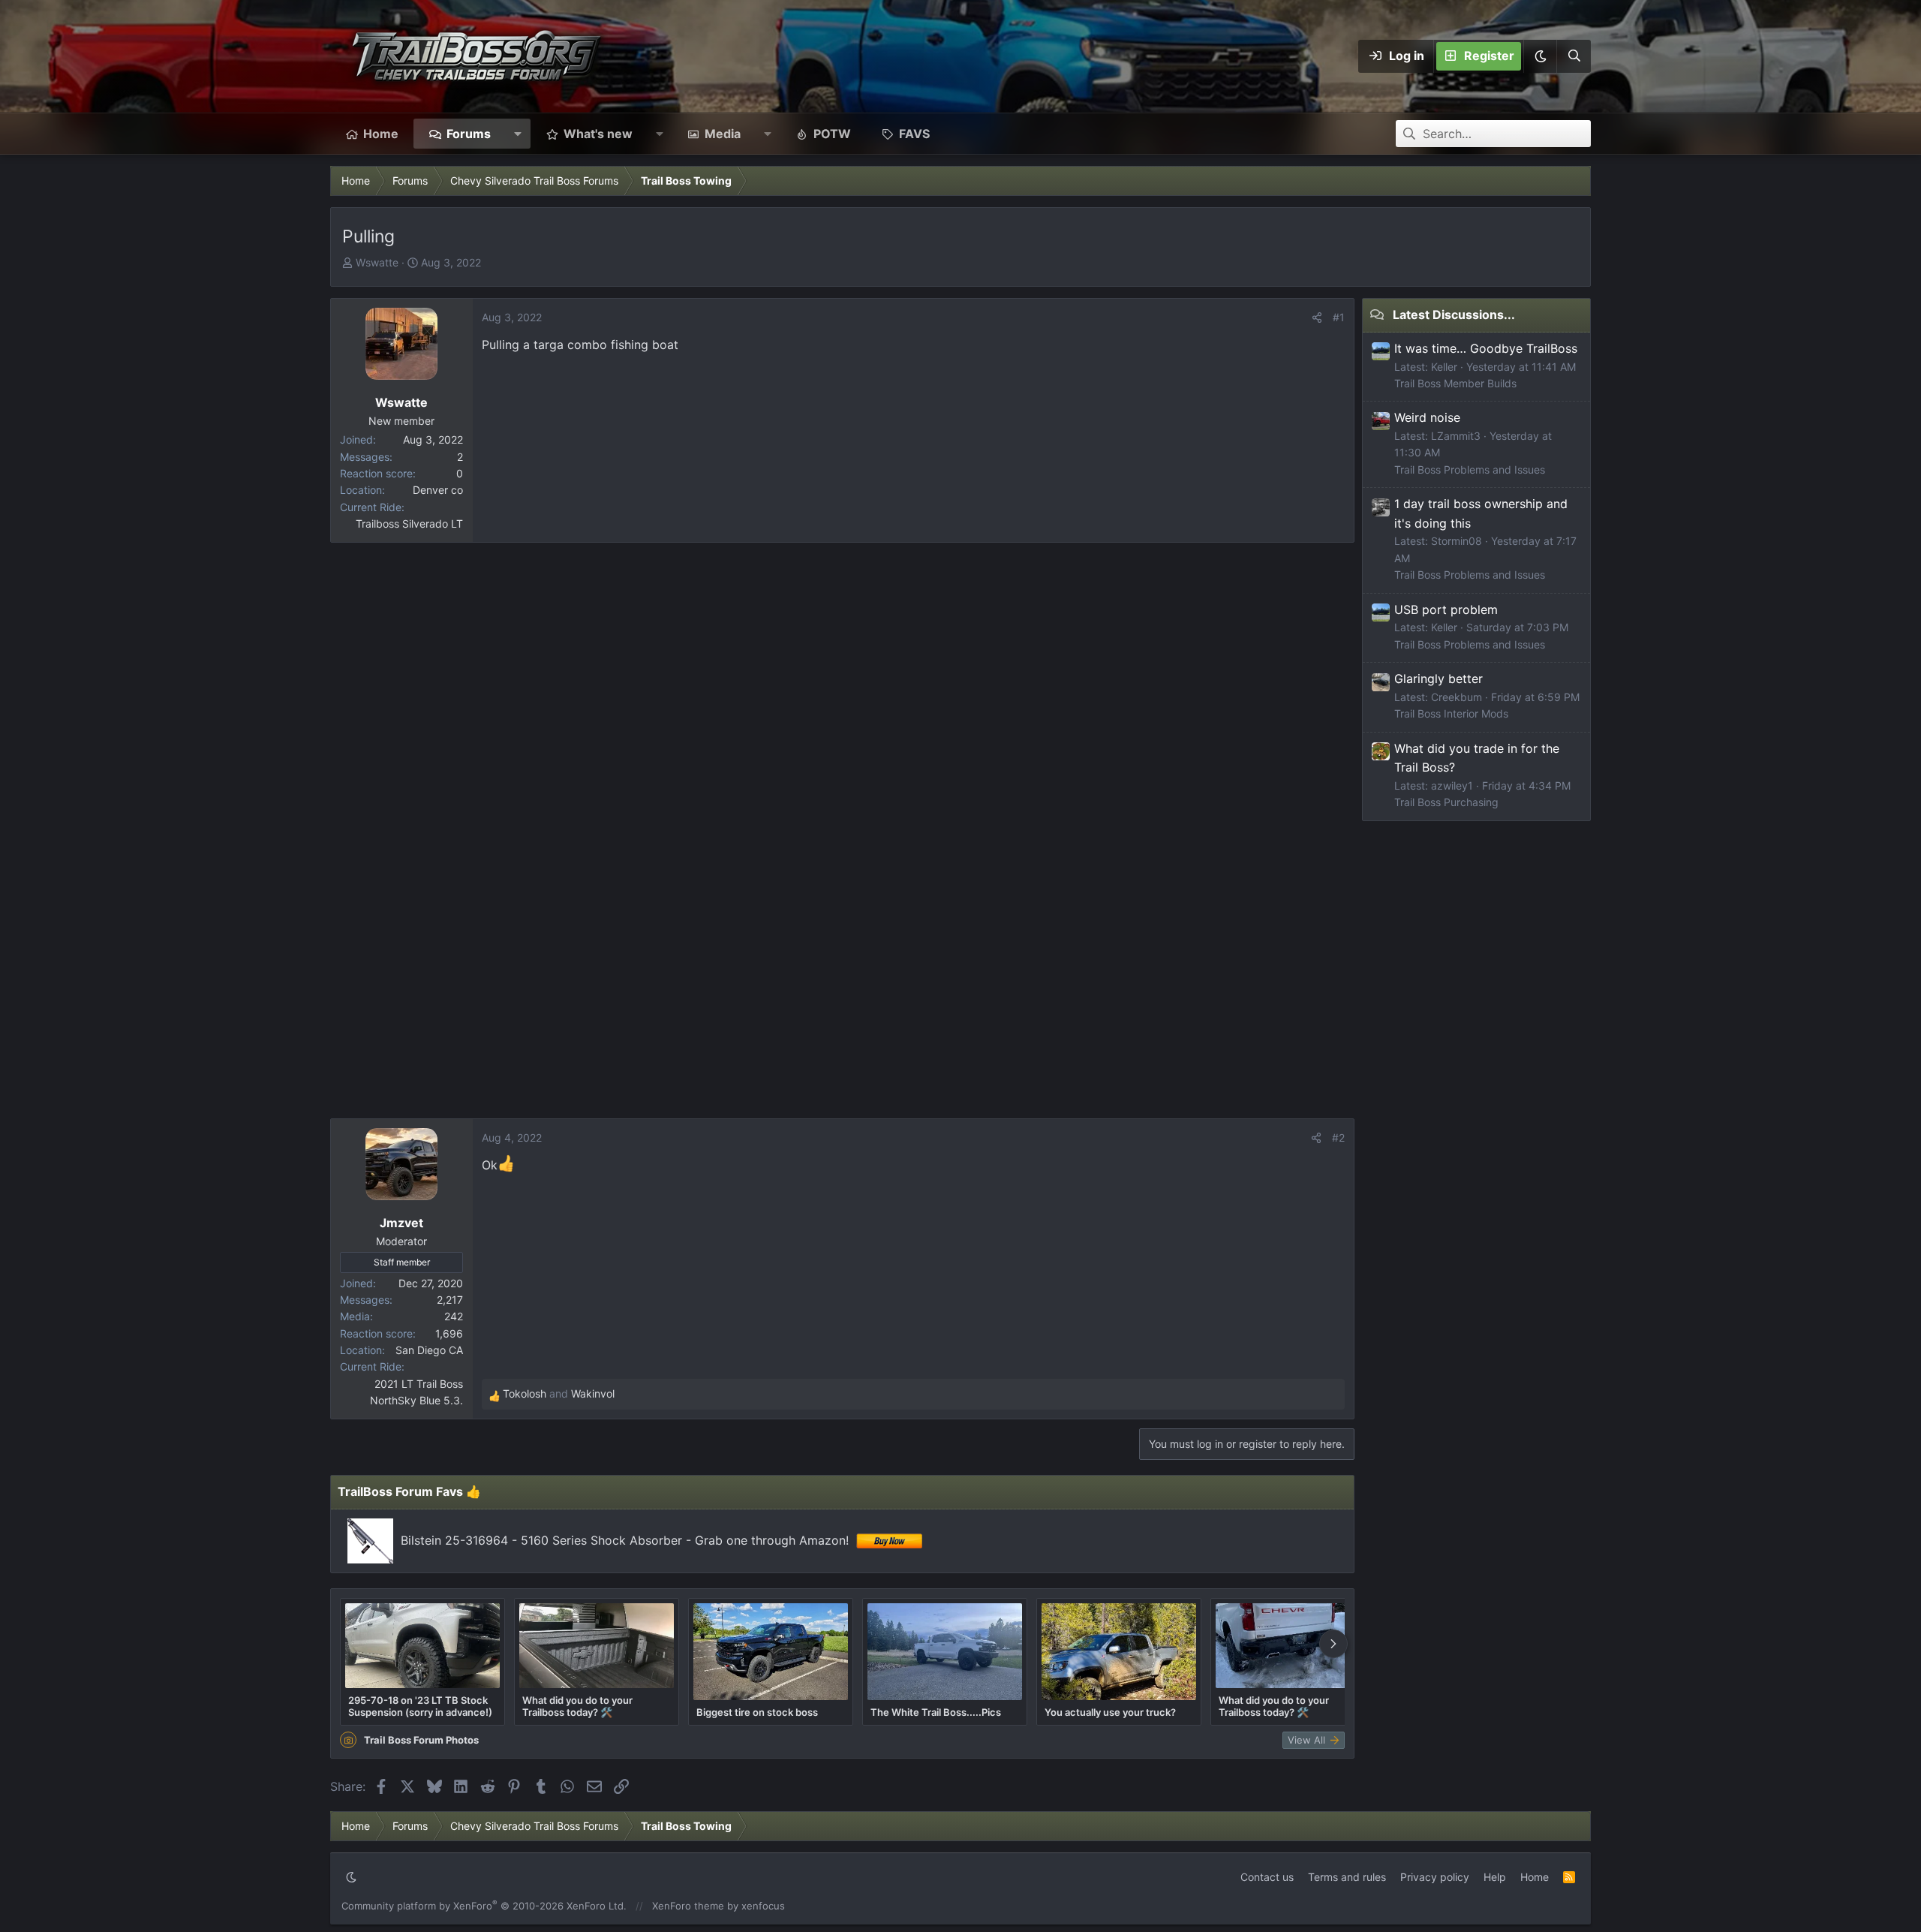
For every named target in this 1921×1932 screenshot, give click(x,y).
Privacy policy (1435, 1877)
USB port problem (1446, 609)
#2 (1338, 1138)
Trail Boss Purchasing (1446, 802)
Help (1495, 1877)
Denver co (438, 490)
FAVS (914, 134)
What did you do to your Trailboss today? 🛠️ (577, 1706)
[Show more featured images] (1333, 1644)
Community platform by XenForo (484, 1906)
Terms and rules (1347, 1877)
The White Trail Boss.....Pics (936, 1712)
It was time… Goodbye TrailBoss (1486, 348)
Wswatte (377, 262)
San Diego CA (429, 1350)
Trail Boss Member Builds (1455, 383)
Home (381, 134)
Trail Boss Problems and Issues (1470, 469)
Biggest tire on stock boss (757, 1712)
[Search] (1574, 56)
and (559, 1393)
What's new (598, 134)
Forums (469, 134)
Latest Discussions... (1454, 314)
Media (723, 134)
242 (454, 1316)
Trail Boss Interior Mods (1451, 713)
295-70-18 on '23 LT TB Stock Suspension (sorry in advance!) (420, 1706)
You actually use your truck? (1110, 1712)
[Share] (1317, 317)
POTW (832, 134)
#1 (1339, 317)
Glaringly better (1438, 679)
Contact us (1267, 1877)
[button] (1540, 56)
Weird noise (1427, 417)
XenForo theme (688, 1906)
